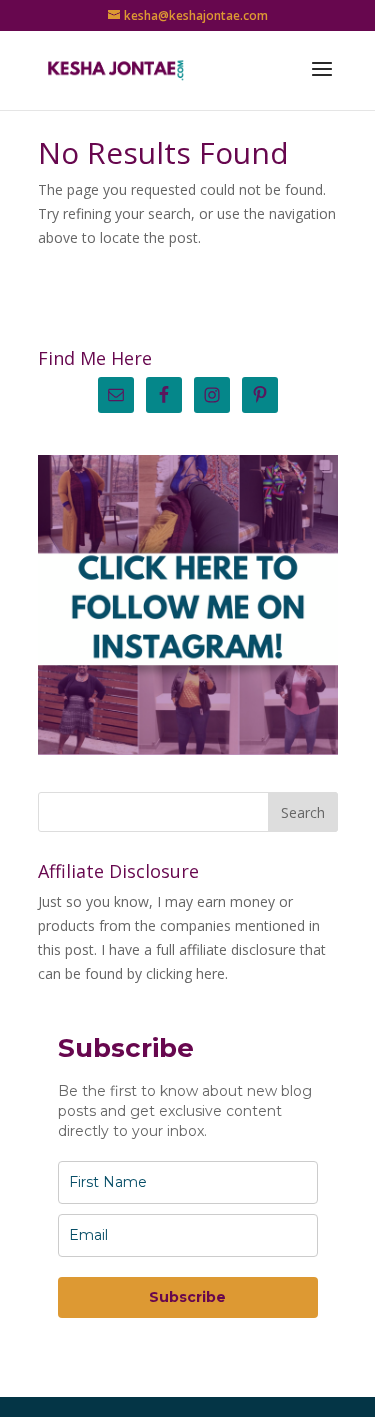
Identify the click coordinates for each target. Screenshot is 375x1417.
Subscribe (187, 1297)
